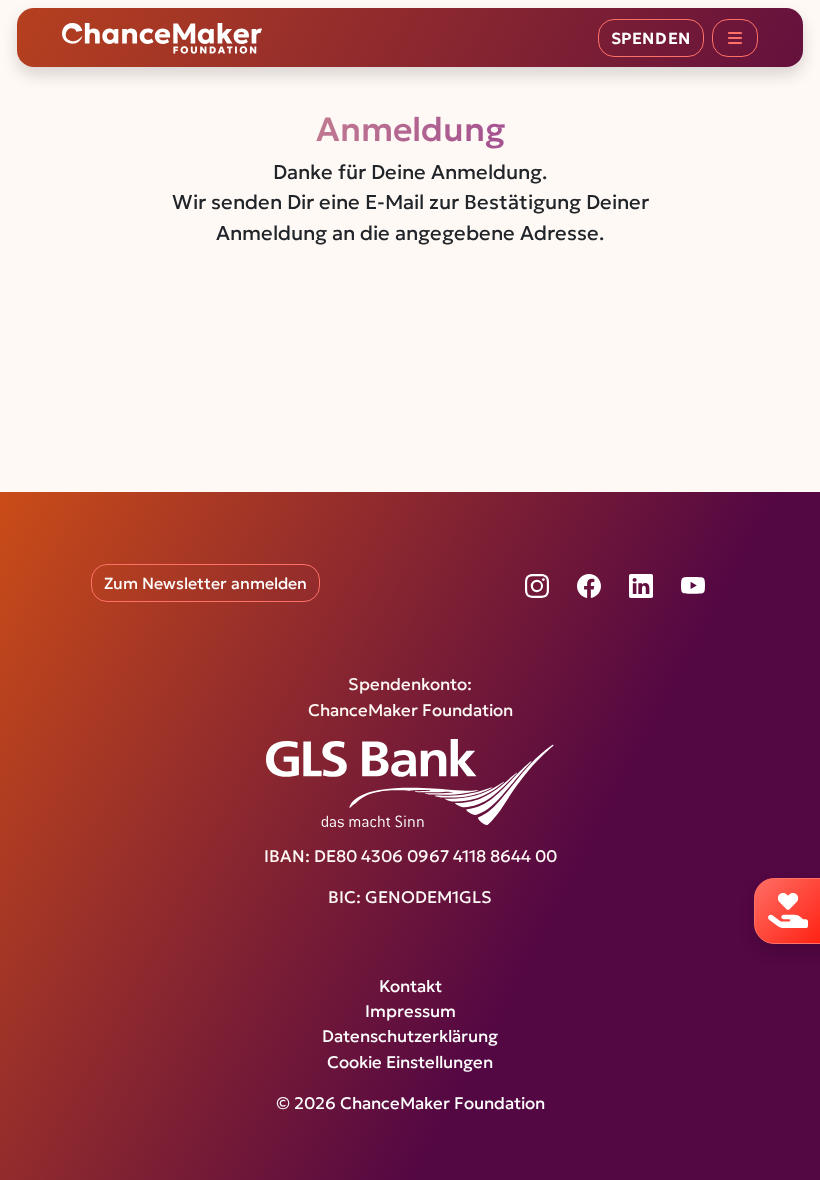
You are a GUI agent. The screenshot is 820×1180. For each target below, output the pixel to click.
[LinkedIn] (641, 586)
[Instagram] (537, 586)
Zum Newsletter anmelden (205, 583)
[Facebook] (589, 586)
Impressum (410, 1011)
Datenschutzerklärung (410, 1036)
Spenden (651, 38)
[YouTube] (693, 586)
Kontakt (410, 986)
